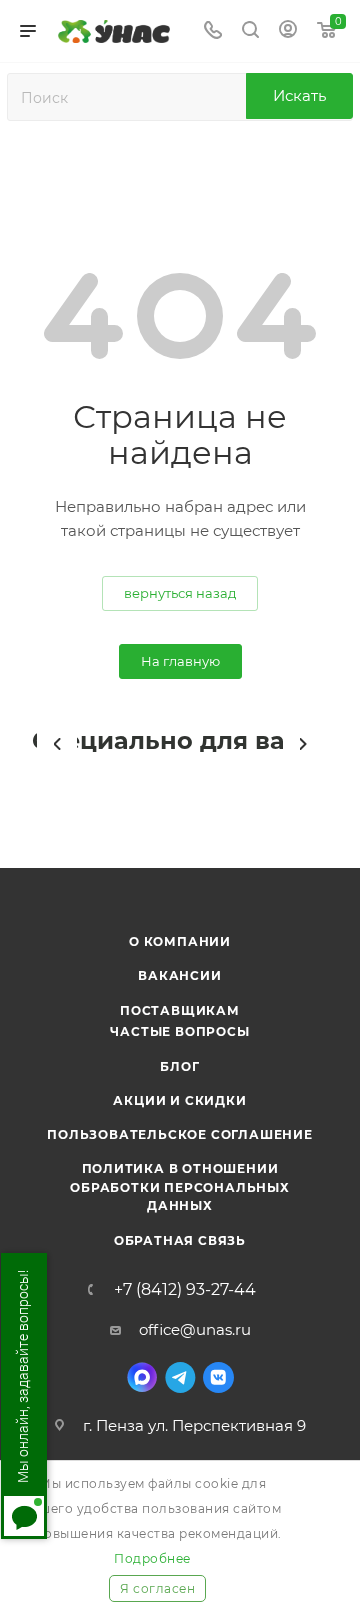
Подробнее (152, 1558)
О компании (180, 941)
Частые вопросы (179, 1031)
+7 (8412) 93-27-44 (185, 1290)
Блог (179, 1066)
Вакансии (179, 975)
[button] (57, 744)
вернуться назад (180, 593)
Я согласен (157, 1588)
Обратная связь (180, 1240)
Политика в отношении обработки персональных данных (180, 1187)
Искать (299, 95)
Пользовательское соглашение (180, 1134)
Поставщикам (180, 1010)
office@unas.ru (195, 1329)
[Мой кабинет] (288, 31)
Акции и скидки (179, 1100)
